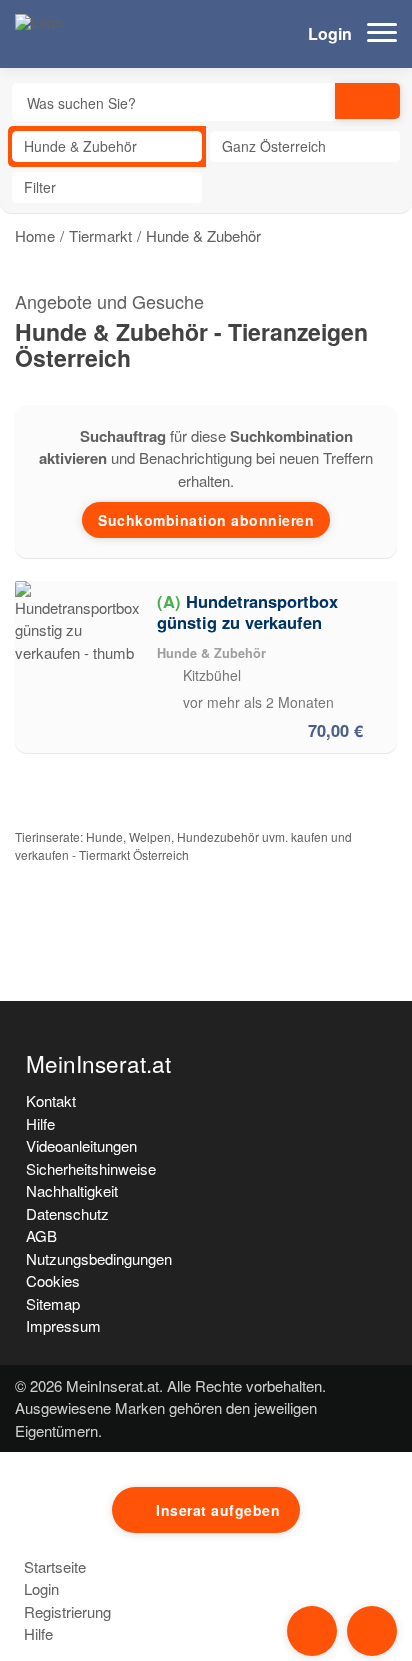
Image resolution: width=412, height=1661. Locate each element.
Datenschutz (67, 1213)
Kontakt (51, 1100)
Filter (40, 187)
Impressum (63, 1325)
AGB (41, 1235)
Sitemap (53, 1303)
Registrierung (65, 1611)
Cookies (53, 1280)
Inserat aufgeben (218, 1510)
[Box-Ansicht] (383, 186)
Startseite (53, 1566)
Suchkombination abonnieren (206, 520)
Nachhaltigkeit (72, 1190)
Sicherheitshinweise (91, 1168)
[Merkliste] (378, 597)
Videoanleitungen (81, 1145)
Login (328, 33)
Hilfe (40, 1123)
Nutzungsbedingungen (99, 1258)
